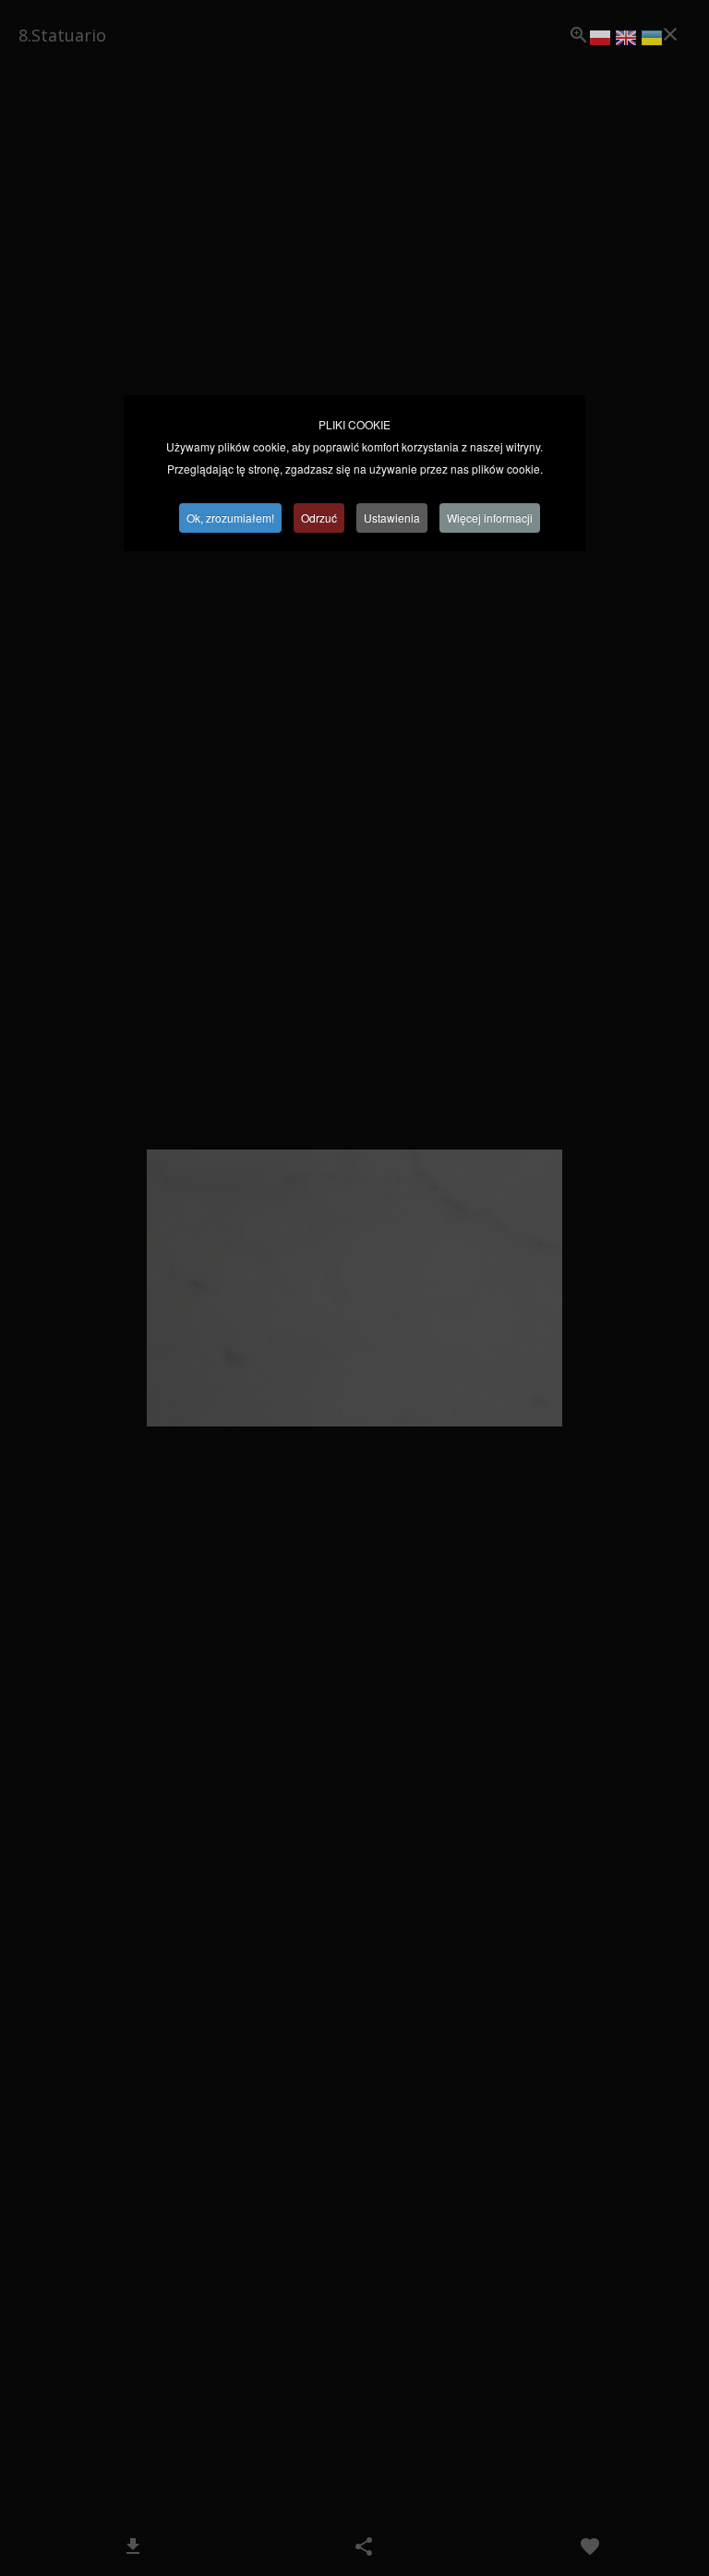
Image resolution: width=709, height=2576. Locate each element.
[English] (626, 41)
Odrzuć (319, 518)
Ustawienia (392, 518)
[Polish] (600, 41)
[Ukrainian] (652, 41)
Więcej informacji (490, 518)
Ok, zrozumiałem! (230, 518)
